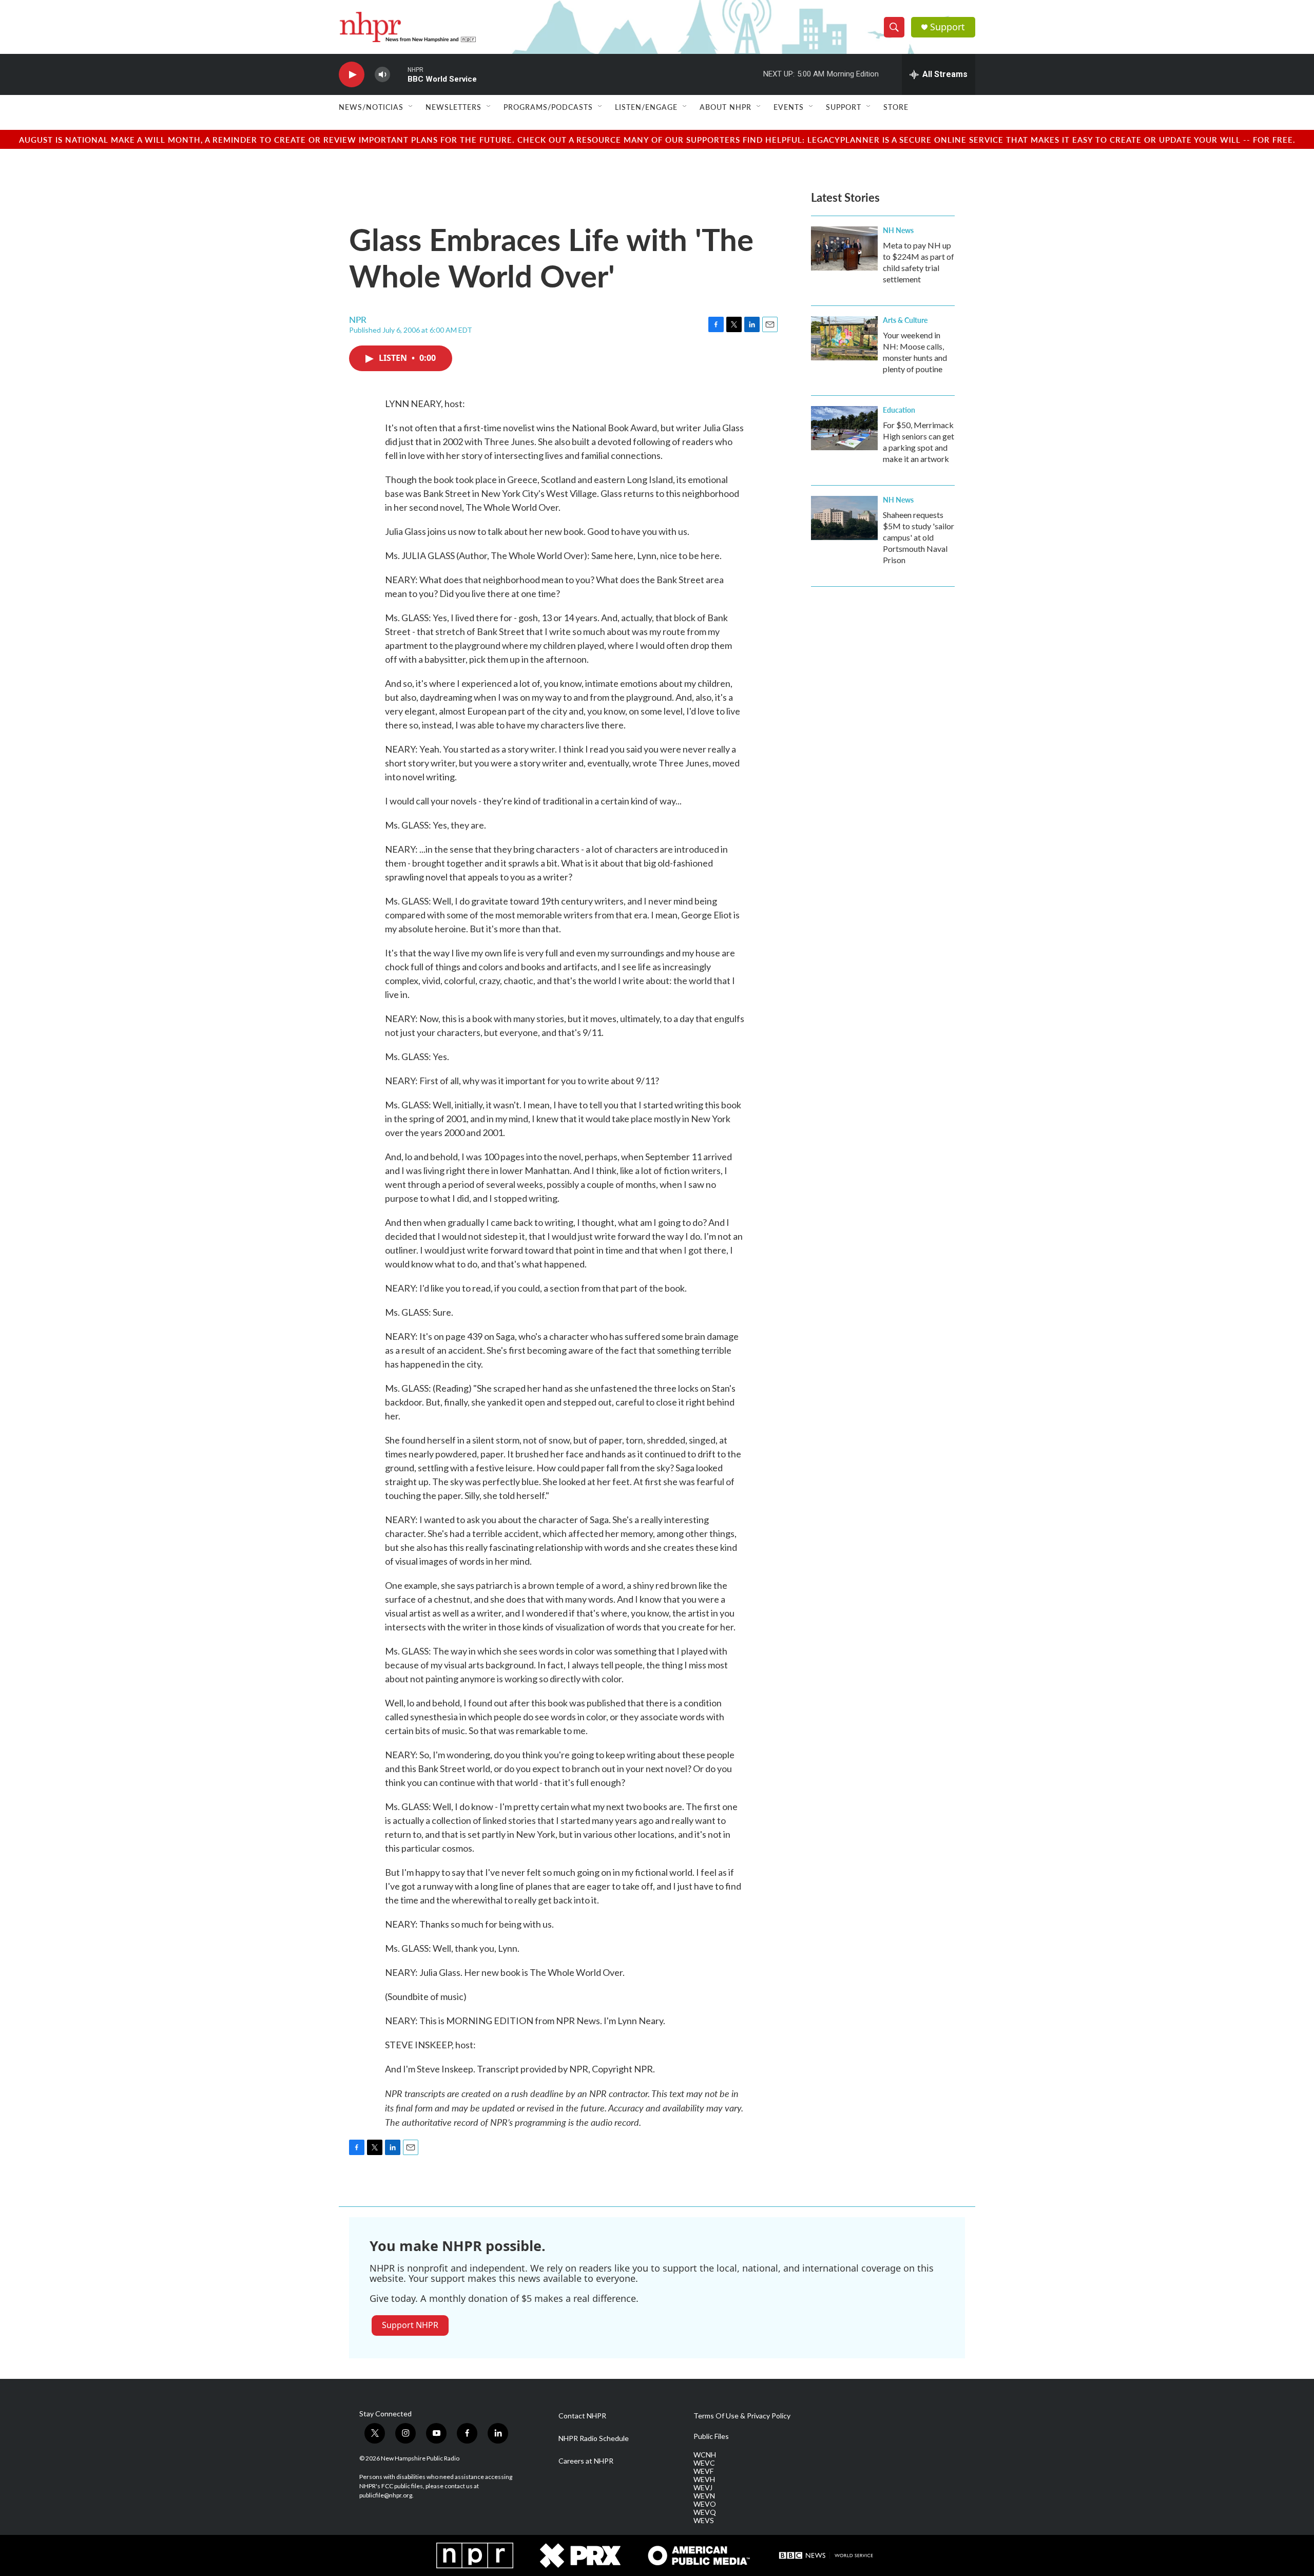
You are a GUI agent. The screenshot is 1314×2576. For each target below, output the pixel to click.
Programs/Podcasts (548, 107)
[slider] (399, 74)
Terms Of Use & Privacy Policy (742, 2416)
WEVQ (705, 2512)
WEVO (705, 2504)
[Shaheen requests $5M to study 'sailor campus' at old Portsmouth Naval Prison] (844, 518)
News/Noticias (371, 107)
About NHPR (726, 107)
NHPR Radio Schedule (594, 2438)
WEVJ (703, 2488)
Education (899, 410)
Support (948, 27)
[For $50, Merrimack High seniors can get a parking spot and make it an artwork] (844, 428)
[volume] (382, 75)
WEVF (703, 2471)
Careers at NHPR (586, 2461)
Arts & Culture (905, 320)
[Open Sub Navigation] (411, 107)
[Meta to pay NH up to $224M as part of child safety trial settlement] (844, 248)
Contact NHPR (582, 2416)
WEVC (704, 2463)
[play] (352, 75)
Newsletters (453, 107)
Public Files (711, 2436)
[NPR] (475, 2555)
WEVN (704, 2496)
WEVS (704, 2521)
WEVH (704, 2479)
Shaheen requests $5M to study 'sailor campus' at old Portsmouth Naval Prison (919, 537)
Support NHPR (410, 2325)
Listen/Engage (646, 107)
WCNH (705, 2455)
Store (896, 107)
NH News (898, 230)
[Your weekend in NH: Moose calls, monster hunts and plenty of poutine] (844, 338)
